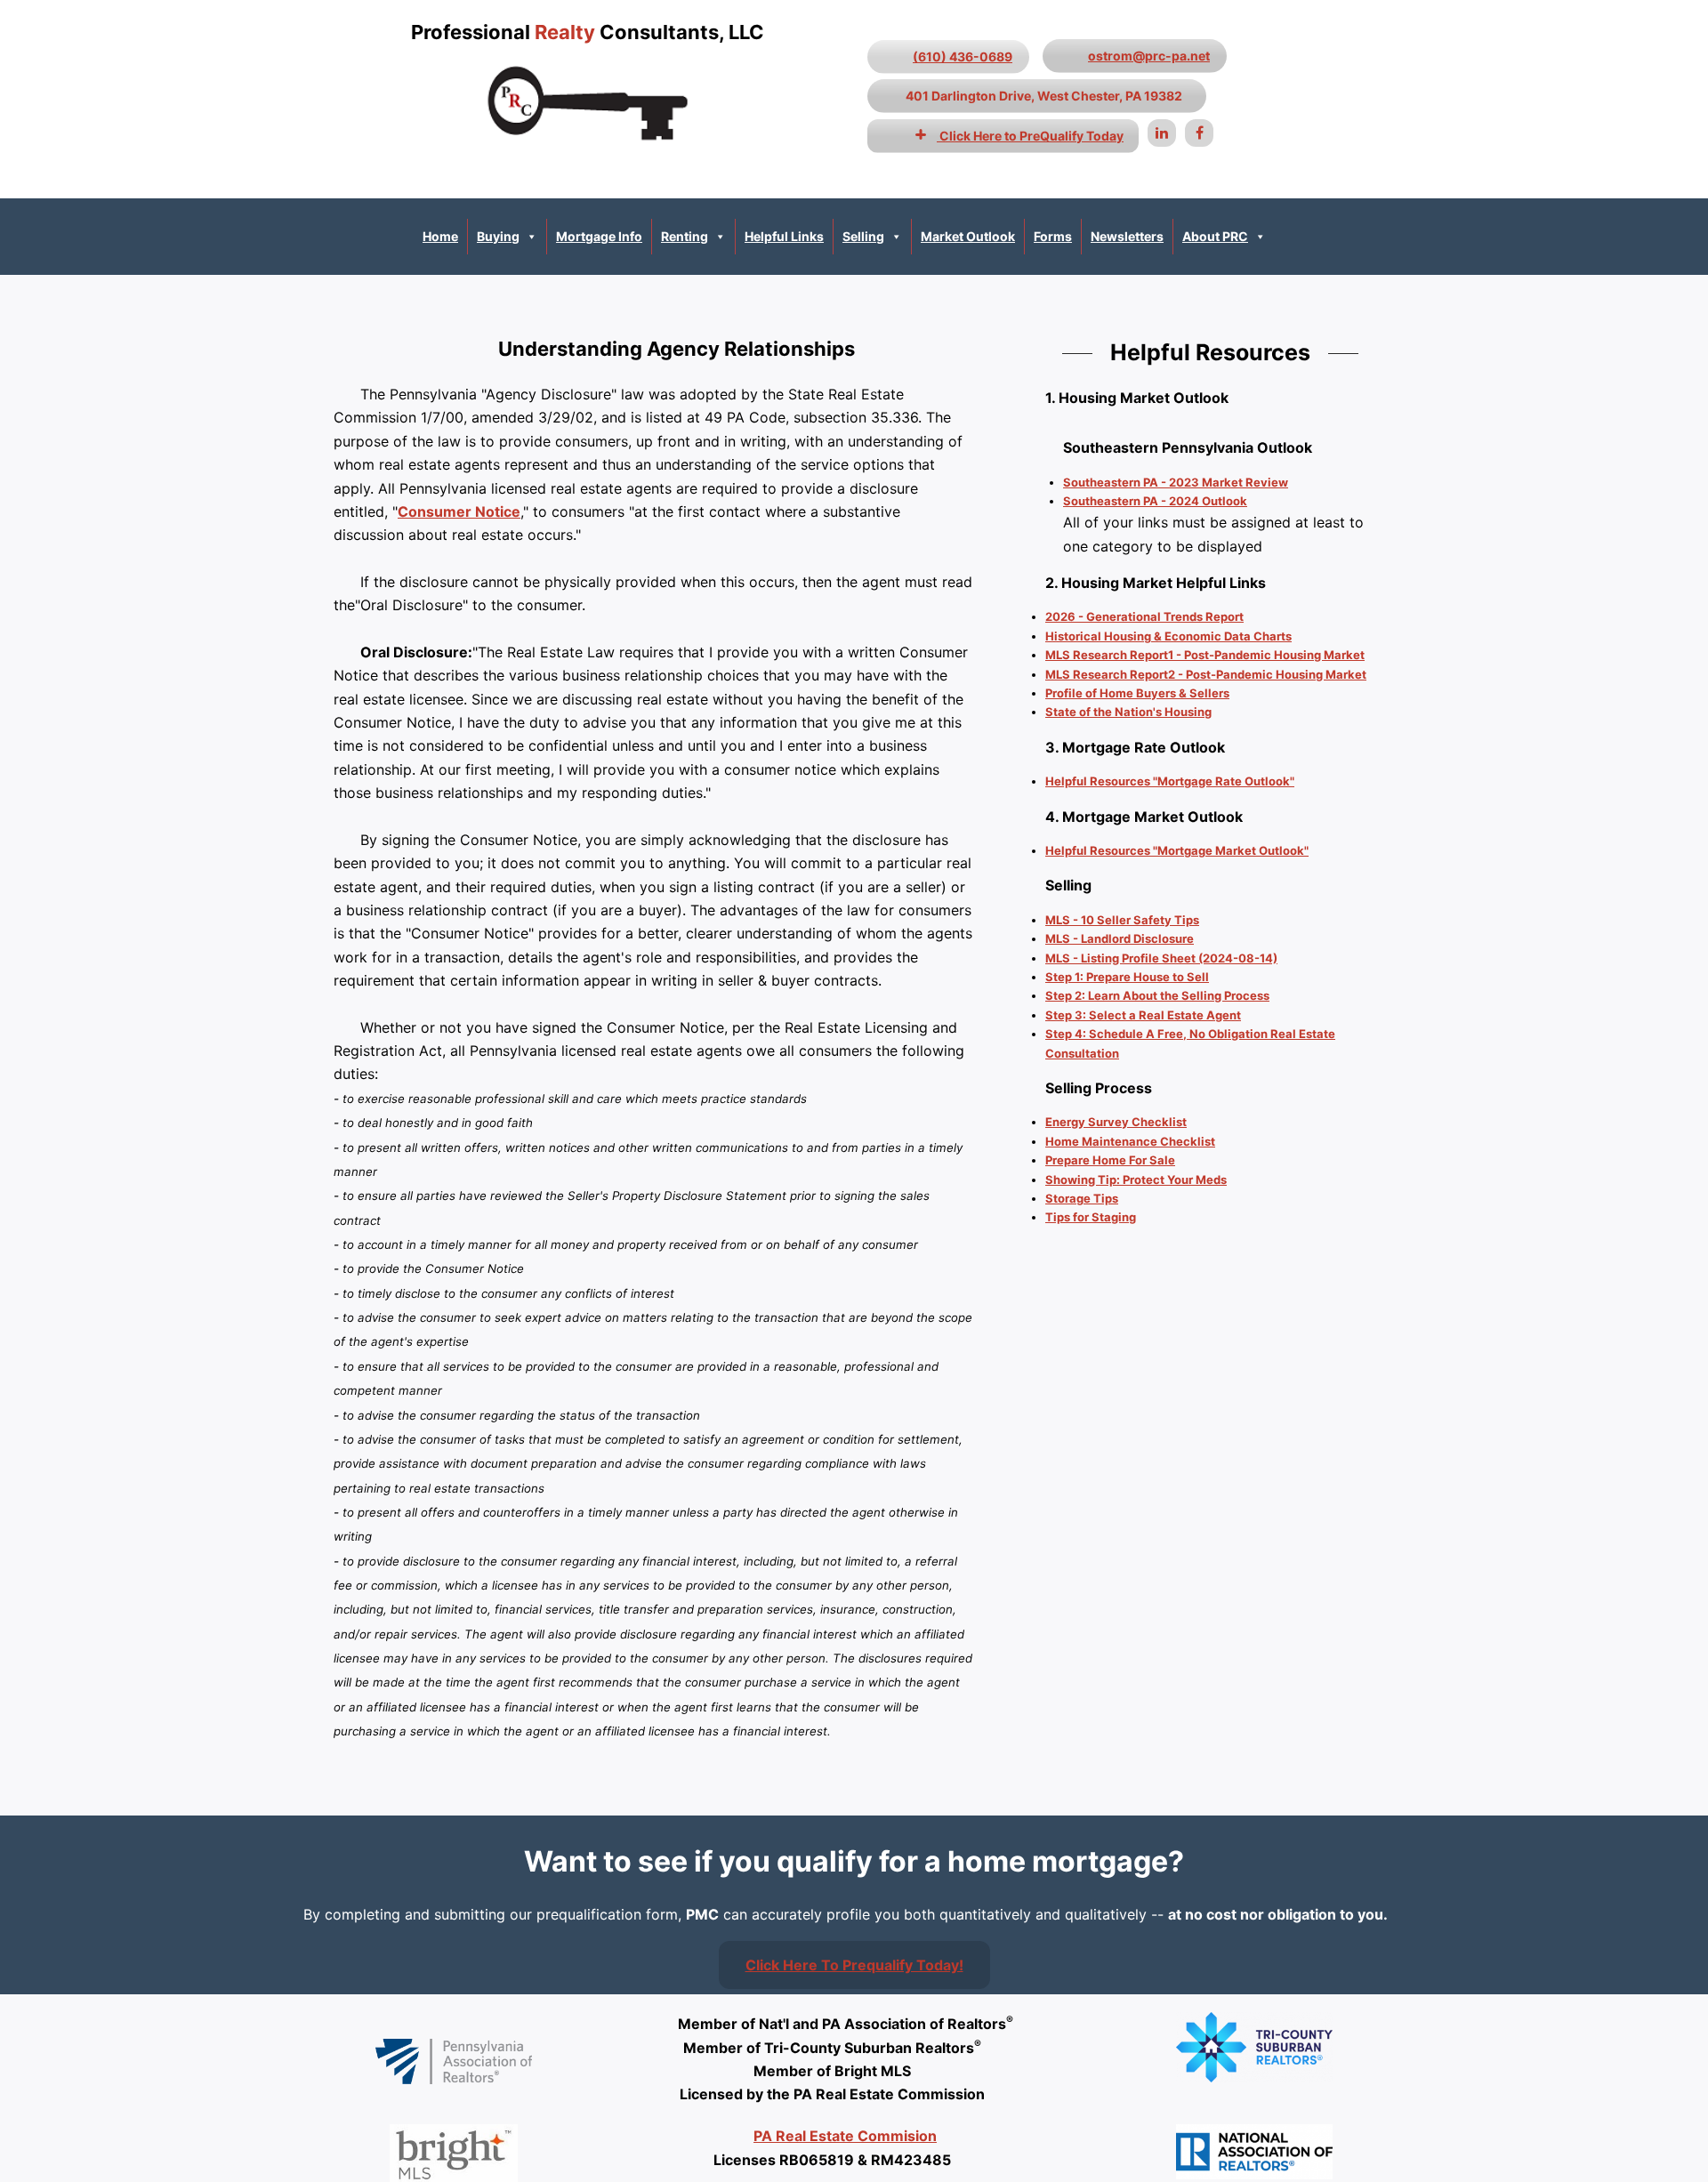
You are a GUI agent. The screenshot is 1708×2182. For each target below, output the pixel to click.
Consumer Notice (459, 511)
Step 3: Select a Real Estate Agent (1143, 1015)
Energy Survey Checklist (1116, 1122)
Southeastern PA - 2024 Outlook (1155, 501)
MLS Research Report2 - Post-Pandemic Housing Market (1206, 674)
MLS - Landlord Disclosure (1120, 938)
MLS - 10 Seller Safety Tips (1122, 920)
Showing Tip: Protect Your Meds (1136, 1180)
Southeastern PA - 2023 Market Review (1176, 482)
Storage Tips (1082, 1198)
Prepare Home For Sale (1110, 1160)
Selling (863, 236)
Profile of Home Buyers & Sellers (1137, 693)
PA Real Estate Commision (845, 2136)
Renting (685, 236)
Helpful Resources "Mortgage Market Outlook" (1177, 850)
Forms (1053, 236)
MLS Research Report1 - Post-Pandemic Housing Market (1205, 655)
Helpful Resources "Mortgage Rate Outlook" (1170, 781)
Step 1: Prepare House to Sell (1127, 977)
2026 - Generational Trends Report (1144, 616)
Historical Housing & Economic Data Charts (1168, 636)
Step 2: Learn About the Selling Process (1157, 995)
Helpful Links (784, 236)
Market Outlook (968, 236)
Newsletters (1127, 236)
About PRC (1215, 236)
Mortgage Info (599, 236)
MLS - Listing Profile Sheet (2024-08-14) (1161, 958)
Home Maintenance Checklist (1130, 1141)
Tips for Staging (1091, 1217)
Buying (498, 236)
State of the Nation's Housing (1128, 712)
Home (440, 236)
